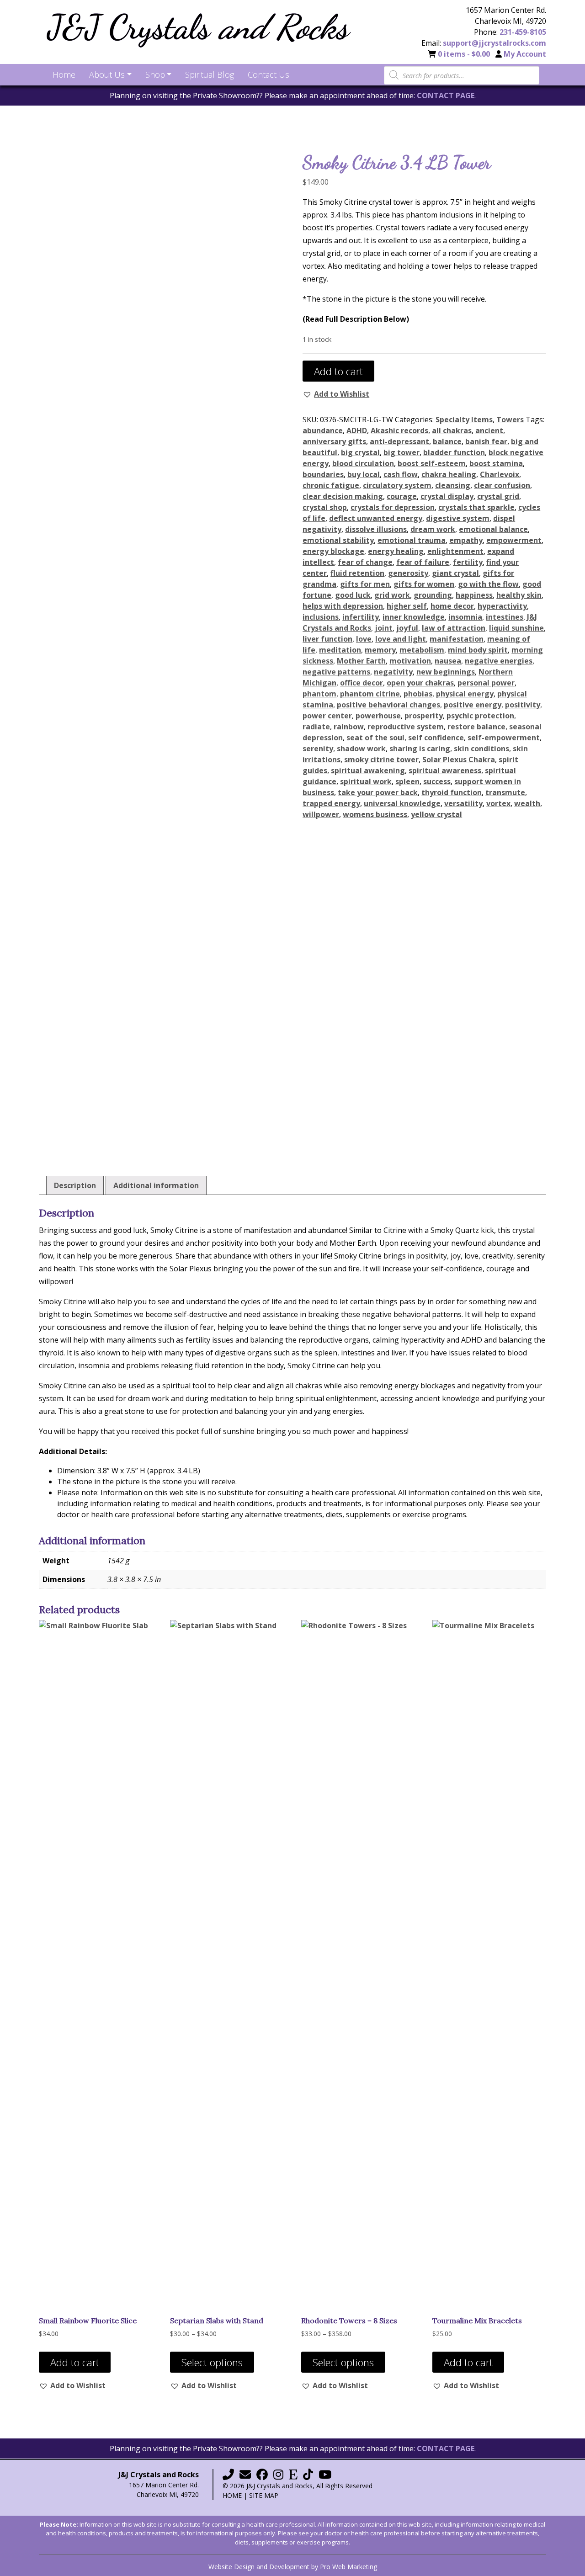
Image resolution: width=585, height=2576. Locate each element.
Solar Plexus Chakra (459, 760)
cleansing (453, 485)
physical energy (465, 694)
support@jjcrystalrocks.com (495, 43)
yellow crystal (436, 814)
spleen (407, 781)
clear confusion (502, 485)
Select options (212, 2362)
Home (232, 2495)
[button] (336, 394)
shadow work (361, 749)
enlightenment (455, 551)
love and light (401, 639)
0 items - (464, 54)
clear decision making (343, 496)
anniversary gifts (334, 441)
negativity (393, 672)
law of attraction (454, 628)
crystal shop (325, 507)
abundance (323, 430)
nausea (448, 661)
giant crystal (455, 573)
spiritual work (366, 781)
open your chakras (420, 683)
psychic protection (480, 716)
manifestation (457, 639)
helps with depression (343, 606)
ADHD (357, 430)
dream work (433, 529)
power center (327, 716)
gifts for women (424, 584)
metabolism (422, 650)
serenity (318, 749)
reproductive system (406, 727)
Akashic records (399, 430)
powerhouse (378, 716)
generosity (408, 573)
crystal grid (498, 496)
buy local (364, 474)
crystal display (447, 496)
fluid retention (357, 573)
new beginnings (446, 672)
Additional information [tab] (156, 1185)
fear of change (365, 562)
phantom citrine (370, 694)
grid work (392, 595)
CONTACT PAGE (446, 96)
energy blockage (333, 551)
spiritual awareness (445, 770)
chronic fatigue (331, 485)
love (364, 639)
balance (447, 441)
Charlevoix (500, 474)
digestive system (458, 518)
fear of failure (423, 562)
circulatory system (397, 485)
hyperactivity (502, 606)
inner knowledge (414, 617)
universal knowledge (402, 803)
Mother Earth (361, 661)
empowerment (514, 540)
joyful (407, 628)
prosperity (424, 716)
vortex (498, 803)
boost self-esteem (432, 463)
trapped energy (331, 803)
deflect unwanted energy (376, 518)
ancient (489, 430)
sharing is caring (420, 749)
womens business (375, 814)
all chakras (452, 430)
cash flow (401, 474)
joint (384, 628)
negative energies (499, 661)
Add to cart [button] (75, 2362)
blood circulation (363, 463)
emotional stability (338, 540)
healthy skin (519, 595)
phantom (319, 694)
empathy (466, 540)
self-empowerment (504, 738)
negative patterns (336, 672)
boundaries (323, 474)
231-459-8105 (523, 32)
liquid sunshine (516, 628)
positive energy (473, 705)
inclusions (321, 617)
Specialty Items (464, 420)
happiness (474, 595)
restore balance (476, 727)
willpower (321, 814)
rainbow (349, 727)
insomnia (465, 617)
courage (402, 496)
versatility (463, 803)
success (437, 781)
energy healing (396, 551)
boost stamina (496, 463)
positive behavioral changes (388, 705)
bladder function (454, 452)
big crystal (360, 452)
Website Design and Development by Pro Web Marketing (293, 2567)
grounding (433, 595)
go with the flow (488, 584)
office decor (362, 683)
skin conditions (481, 749)
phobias (418, 694)
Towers (510, 420)
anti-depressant (399, 441)
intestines (505, 617)
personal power (486, 683)
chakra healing (449, 474)
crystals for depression (393, 507)
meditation (340, 650)
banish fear (486, 441)
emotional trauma (412, 540)
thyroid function (452, 792)
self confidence (436, 738)
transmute (505, 792)
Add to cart (338, 371)
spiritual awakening (368, 770)
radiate (316, 727)
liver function (327, 639)
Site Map (264, 2495)
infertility (361, 617)
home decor (452, 606)
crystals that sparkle (476, 507)
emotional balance (493, 529)
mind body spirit (478, 650)
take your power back (378, 792)
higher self (407, 606)
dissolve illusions (376, 529)
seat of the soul (375, 738)
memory (380, 650)
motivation (410, 661)
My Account (525, 54)
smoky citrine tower (381, 760)
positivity (523, 705)
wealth (527, 803)
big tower (402, 452)
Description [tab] (75, 1185)
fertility (468, 562)
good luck (353, 595)
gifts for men (365, 584)
